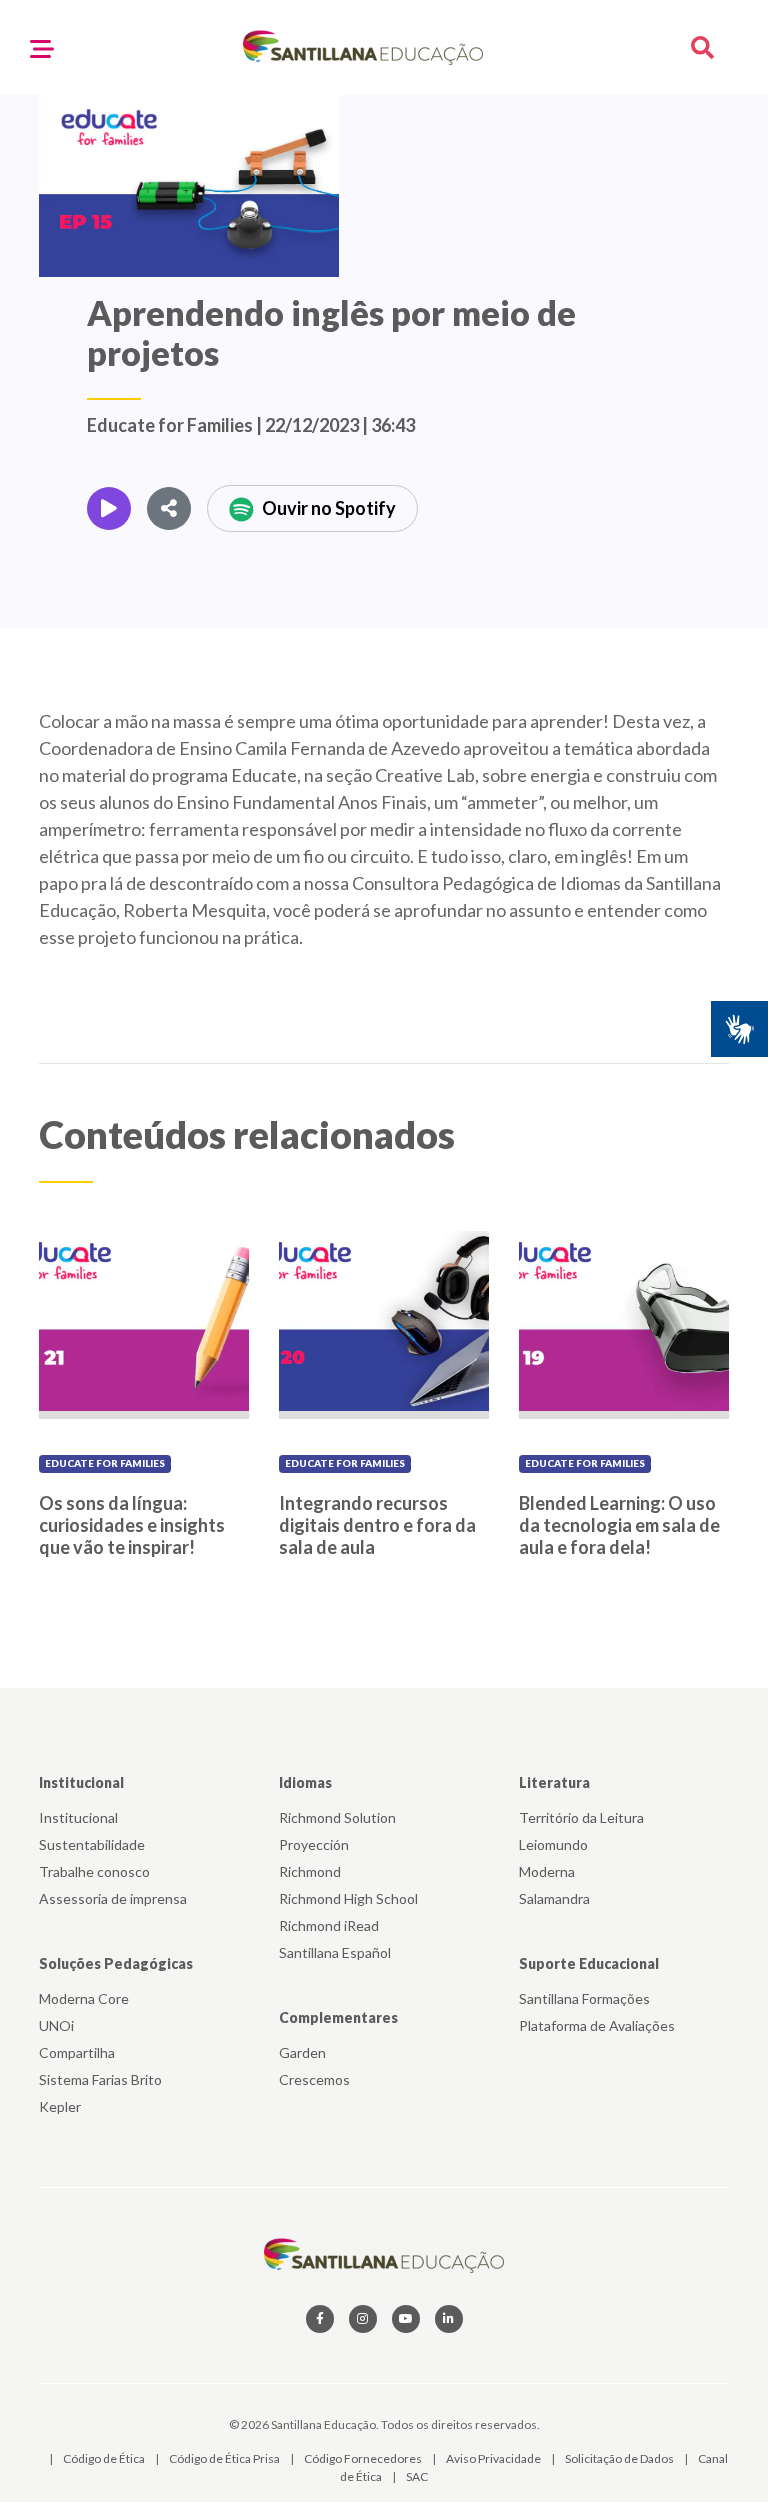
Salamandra (554, 1898)
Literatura (554, 1782)
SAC (417, 2476)
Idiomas (305, 1782)
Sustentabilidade (92, 1844)
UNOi (56, 2025)
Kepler (60, 2106)
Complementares (338, 2017)
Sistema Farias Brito (100, 2079)
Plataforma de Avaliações (597, 2025)
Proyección (314, 1844)
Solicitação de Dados (620, 2458)
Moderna (547, 1871)
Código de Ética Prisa (225, 2458)
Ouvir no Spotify (329, 508)
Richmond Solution (337, 1817)
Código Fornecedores (364, 2458)
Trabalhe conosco (94, 1871)
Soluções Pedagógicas (116, 1963)
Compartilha (77, 2052)
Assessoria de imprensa (113, 1898)
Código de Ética (105, 2458)
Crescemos (314, 2079)
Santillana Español (335, 1952)
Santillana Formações (584, 1998)
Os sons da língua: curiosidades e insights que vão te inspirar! (132, 1524)
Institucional (81, 1782)
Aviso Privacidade (494, 2458)
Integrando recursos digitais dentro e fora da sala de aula (377, 1524)
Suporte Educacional (589, 1963)
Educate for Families (105, 1463)
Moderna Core (84, 1998)
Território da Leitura (581, 1817)
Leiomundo (553, 1844)
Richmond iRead (329, 1925)
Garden (302, 2052)
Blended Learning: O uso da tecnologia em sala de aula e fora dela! (619, 1524)
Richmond (310, 1871)
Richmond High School (348, 1898)
